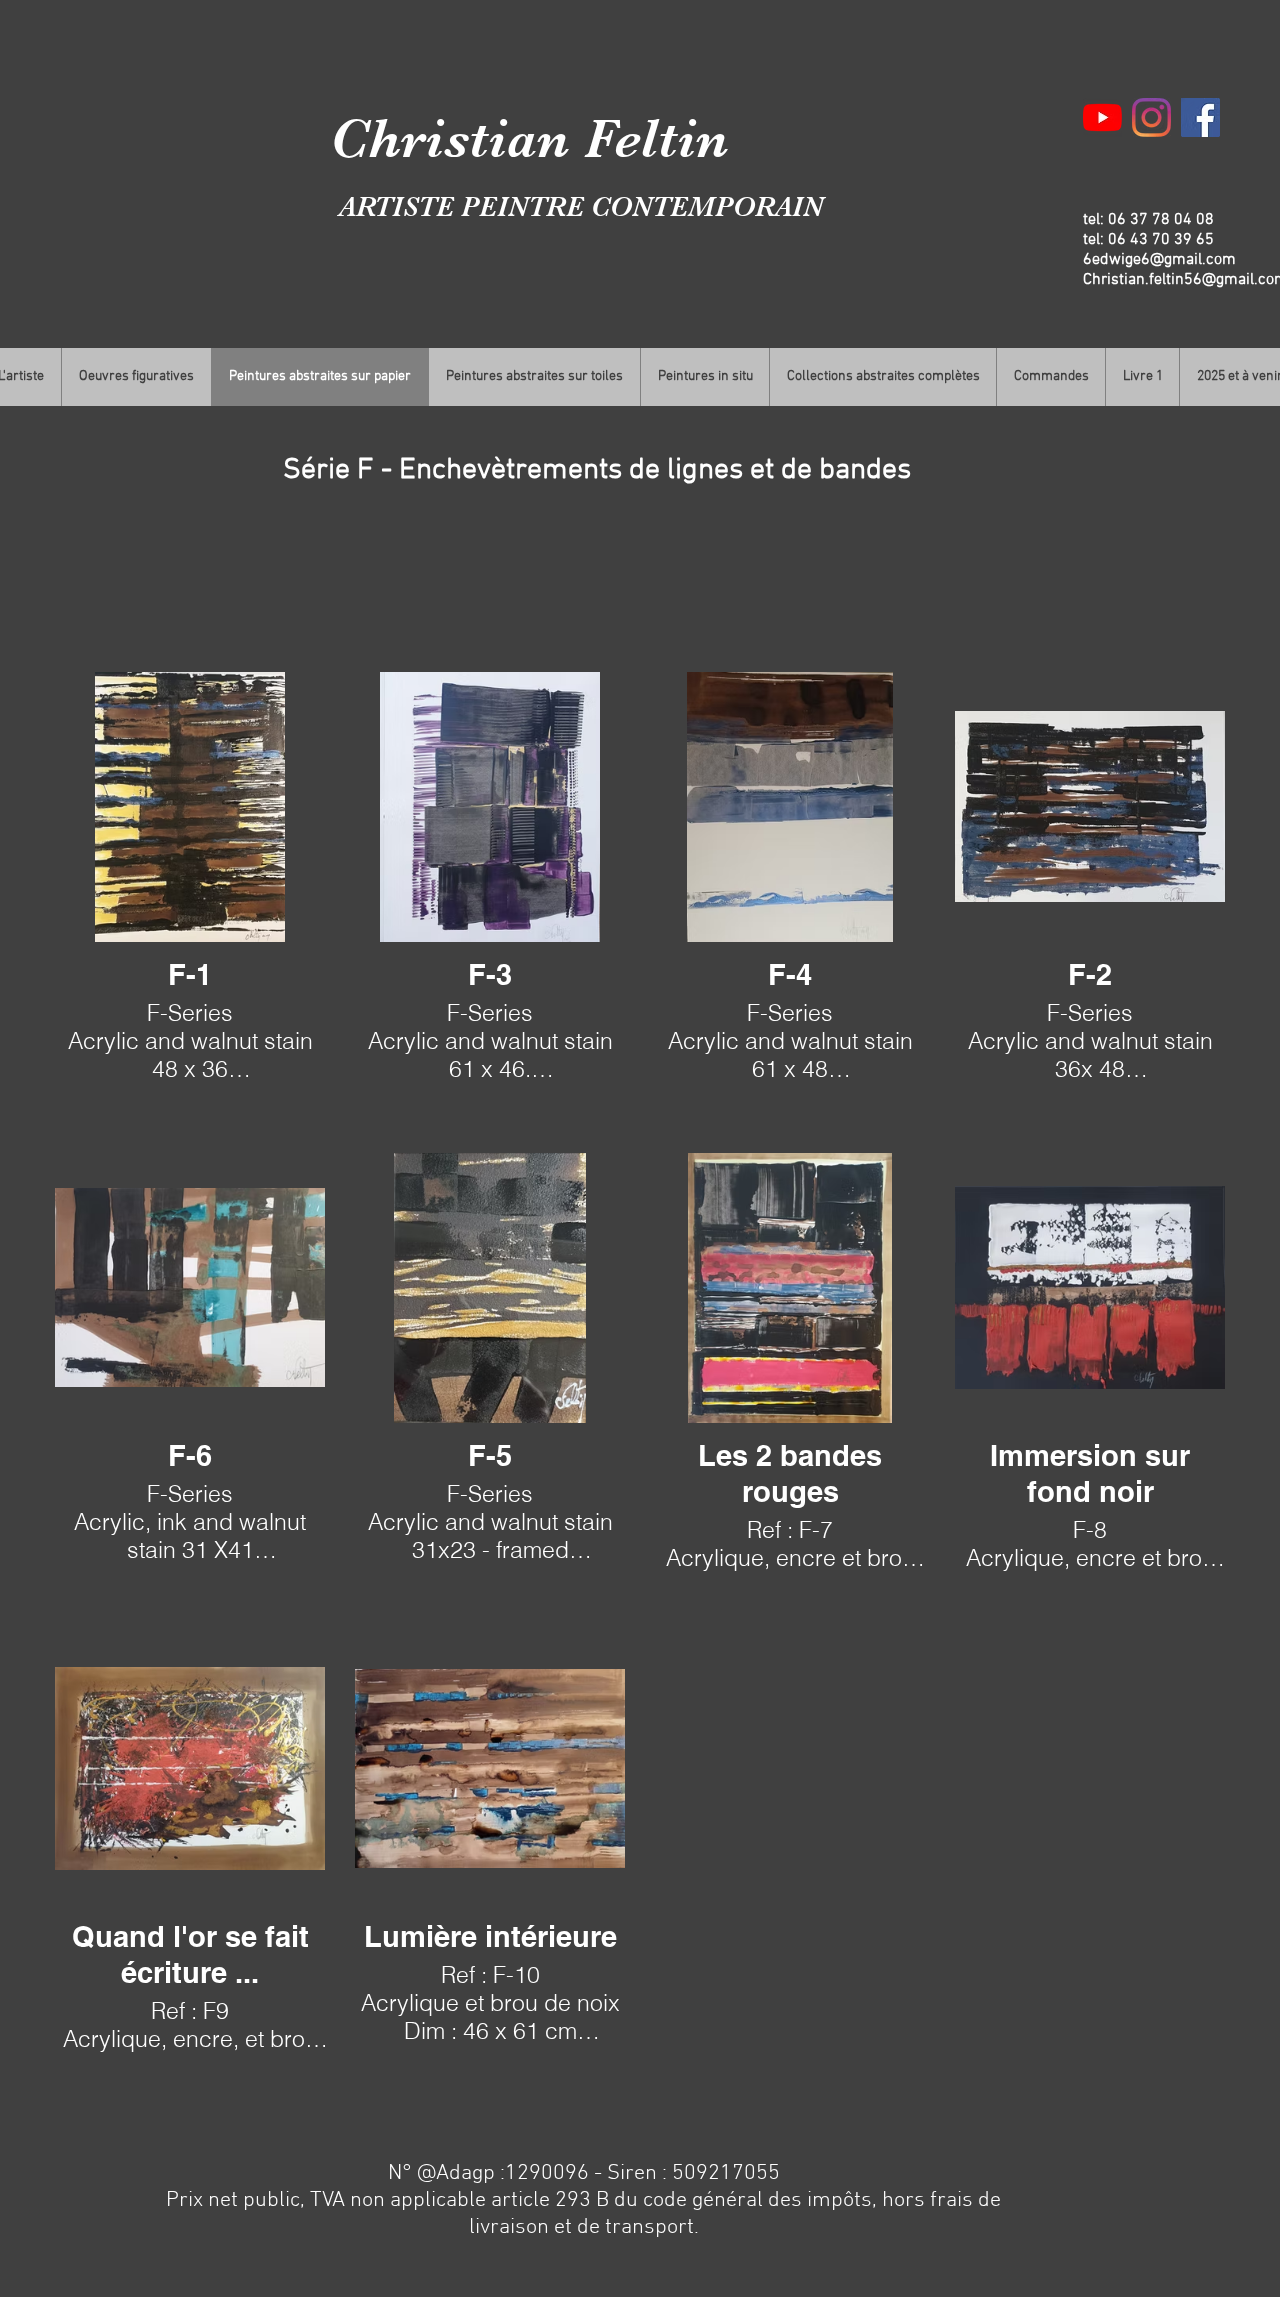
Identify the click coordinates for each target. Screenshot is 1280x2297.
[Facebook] (1200, 117)
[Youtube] (1102, 117)
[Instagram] (1151, 117)
